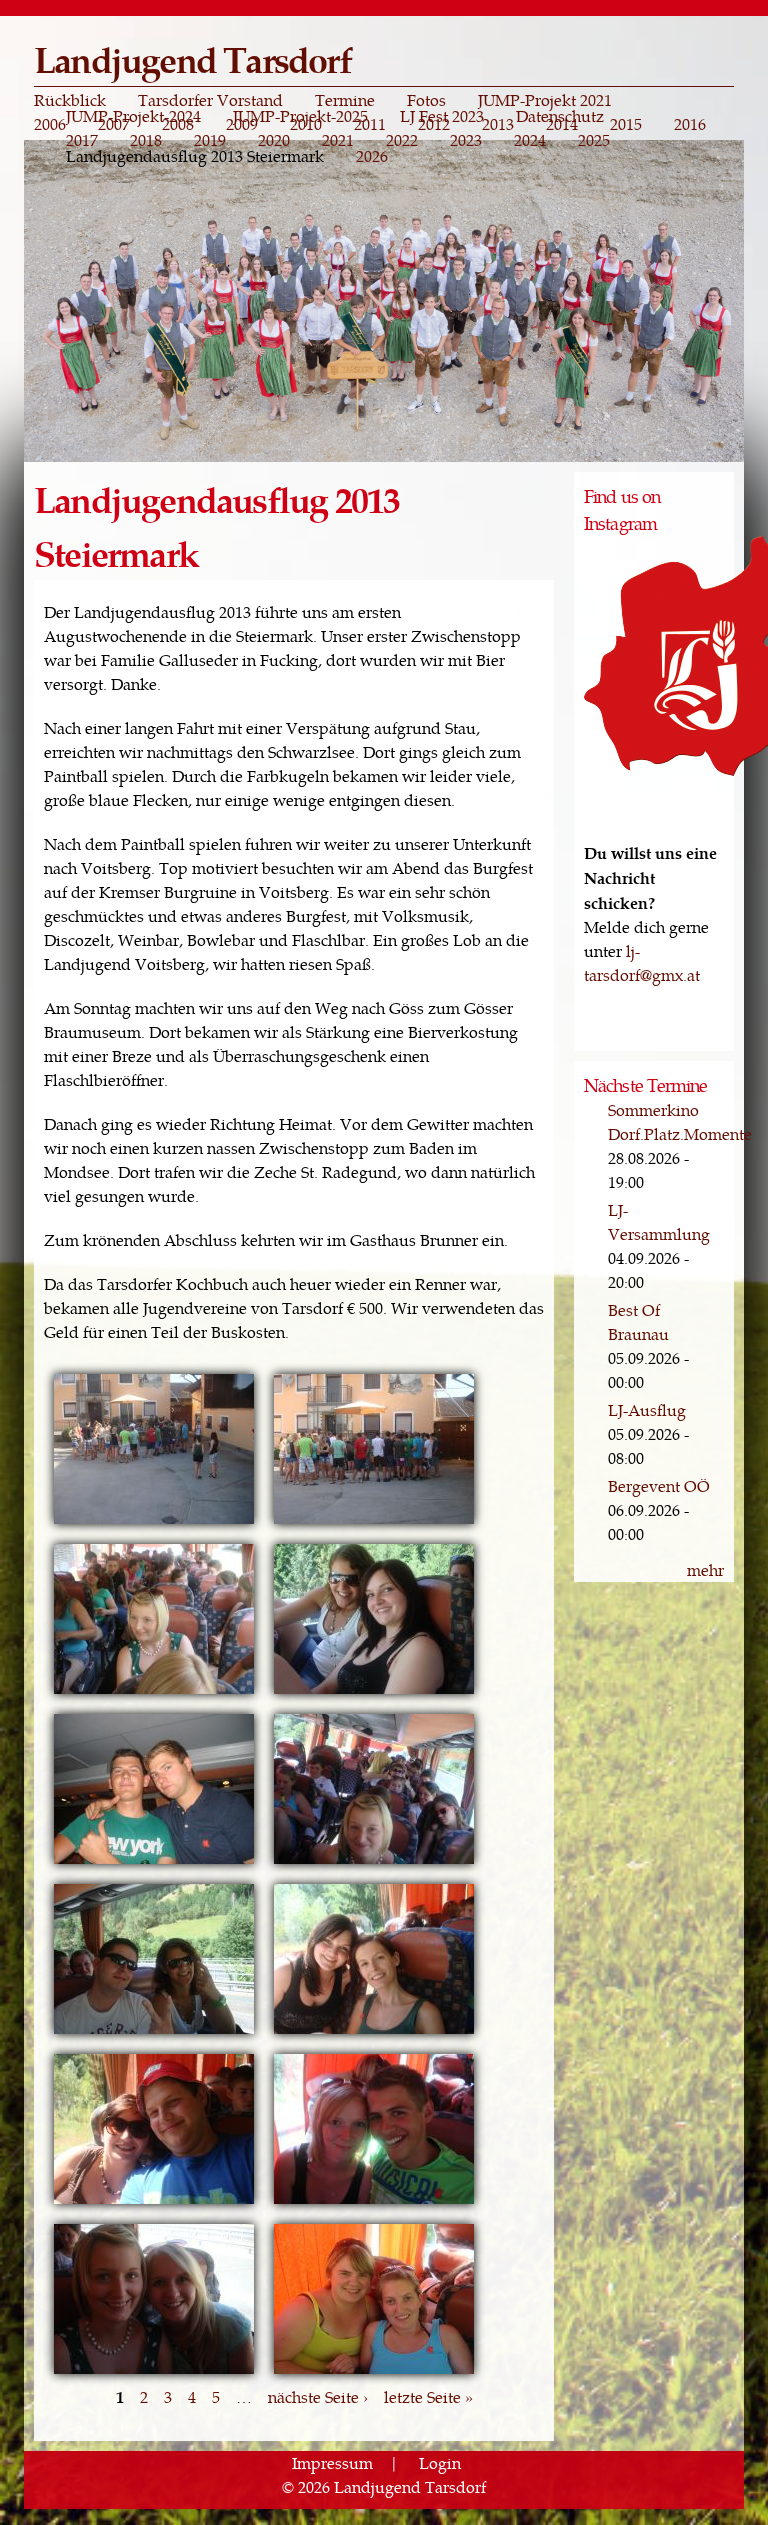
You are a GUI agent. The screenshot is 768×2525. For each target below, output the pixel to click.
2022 (402, 140)
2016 (690, 124)
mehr (705, 1569)
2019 (210, 140)
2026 (372, 156)
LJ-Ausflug (647, 1409)
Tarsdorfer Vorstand (210, 100)
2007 (114, 124)
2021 (338, 140)
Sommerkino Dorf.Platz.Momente (680, 1121)
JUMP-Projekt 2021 (545, 100)
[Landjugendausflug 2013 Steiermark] (154, 1521)
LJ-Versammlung (659, 1221)
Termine (345, 100)
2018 (146, 140)
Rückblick (70, 100)
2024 (530, 140)
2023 (466, 140)
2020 (274, 140)
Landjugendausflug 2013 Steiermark (195, 156)
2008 (178, 124)
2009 (242, 124)
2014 (562, 124)
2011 (370, 124)
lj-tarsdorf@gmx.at (642, 962)
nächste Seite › (318, 2396)
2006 (50, 124)
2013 (498, 124)
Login (440, 2462)
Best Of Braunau (638, 1321)
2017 (82, 140)
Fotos (426, 100)
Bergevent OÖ (659, 1485)
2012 (434, 124)
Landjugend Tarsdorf (192, 58)
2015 (626, 124)
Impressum (332, 2462)
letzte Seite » (428, 2396)
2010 (306, 124)
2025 (594, 140)
